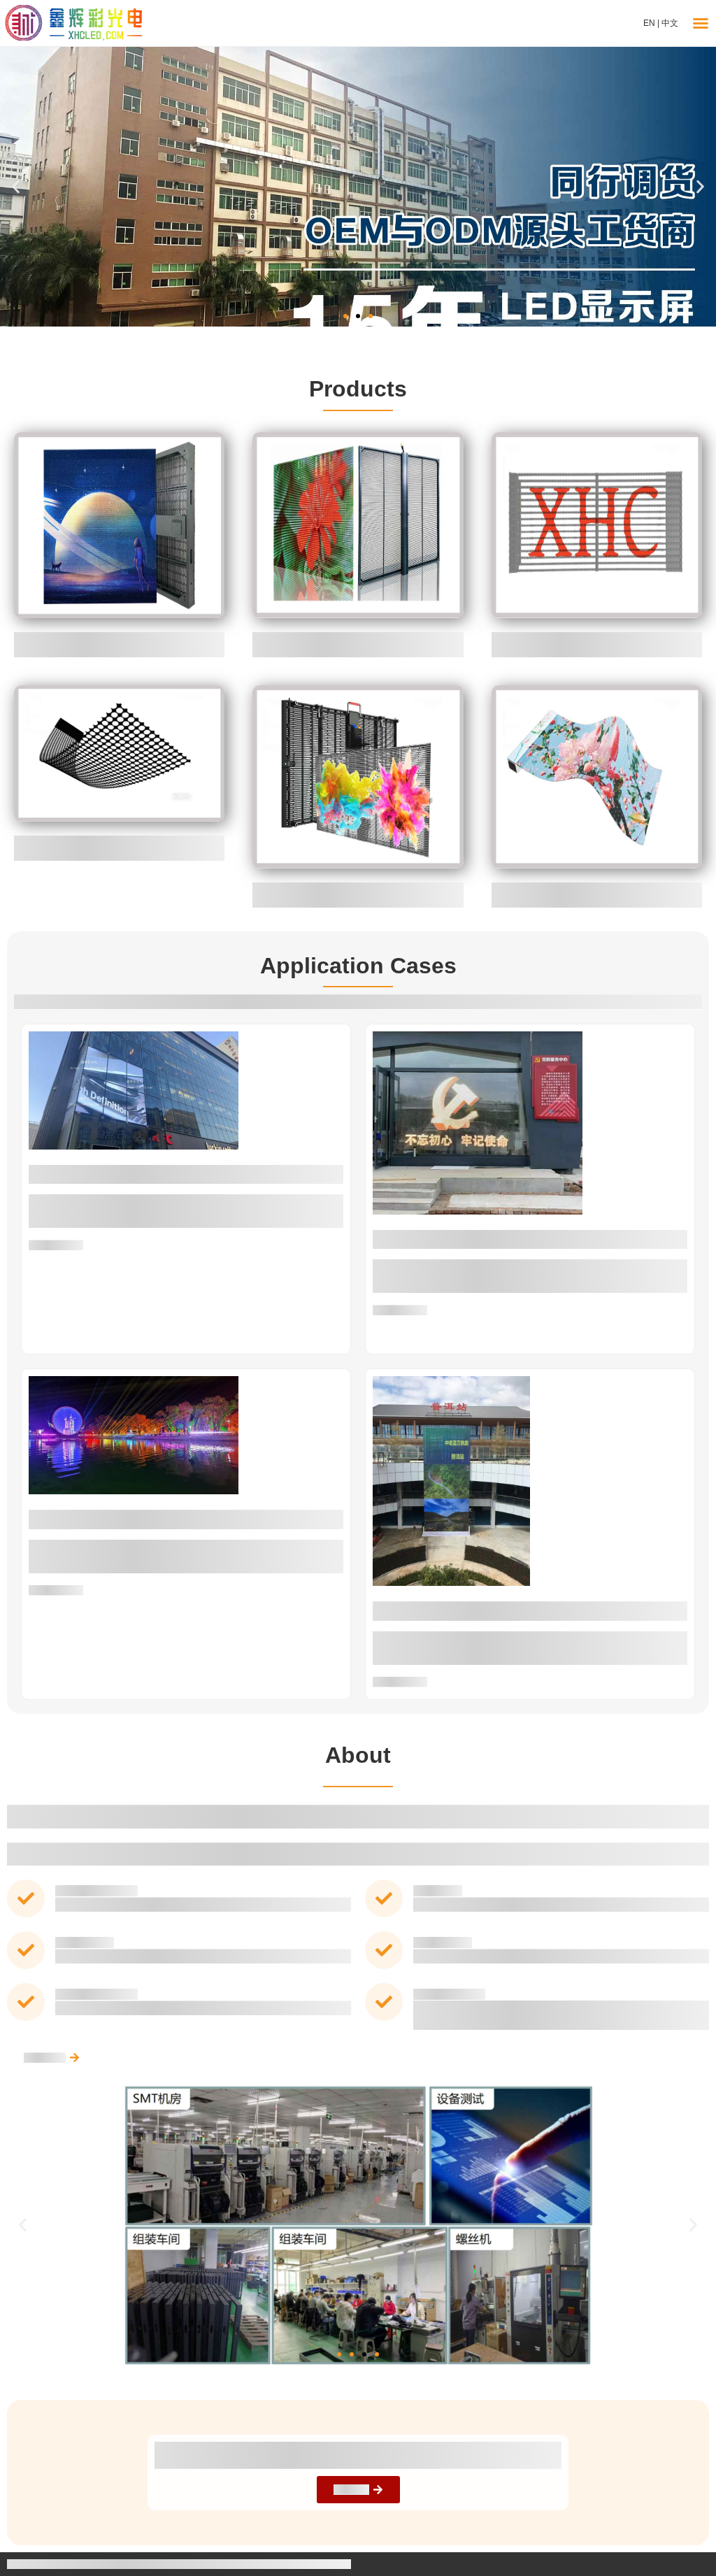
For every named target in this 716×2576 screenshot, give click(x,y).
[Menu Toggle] (701, 23)
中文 (670, 23)
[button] (16, 187)
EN (649, 23)
